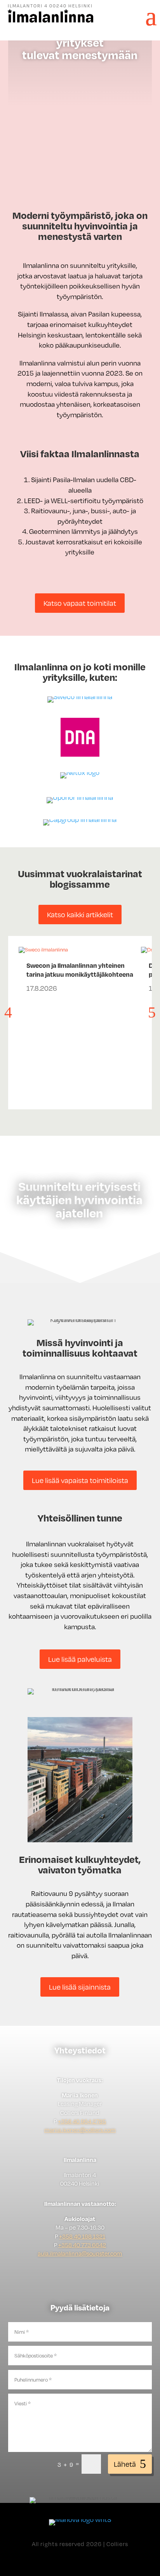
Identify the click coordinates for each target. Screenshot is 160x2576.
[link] (50, 21)
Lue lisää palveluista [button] (80, 1659)
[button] (147, 15)
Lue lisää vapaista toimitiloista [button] (80, 1480)
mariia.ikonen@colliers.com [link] (80, 2130)
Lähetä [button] (125, 2464)
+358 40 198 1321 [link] (82, 2236)
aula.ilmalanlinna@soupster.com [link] (80, 2253)
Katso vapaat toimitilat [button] (80, 603)
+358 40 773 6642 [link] (82, 2245)
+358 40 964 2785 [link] (82, 2121)
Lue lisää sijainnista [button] (80, 1987)
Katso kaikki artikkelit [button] (80, 914)
